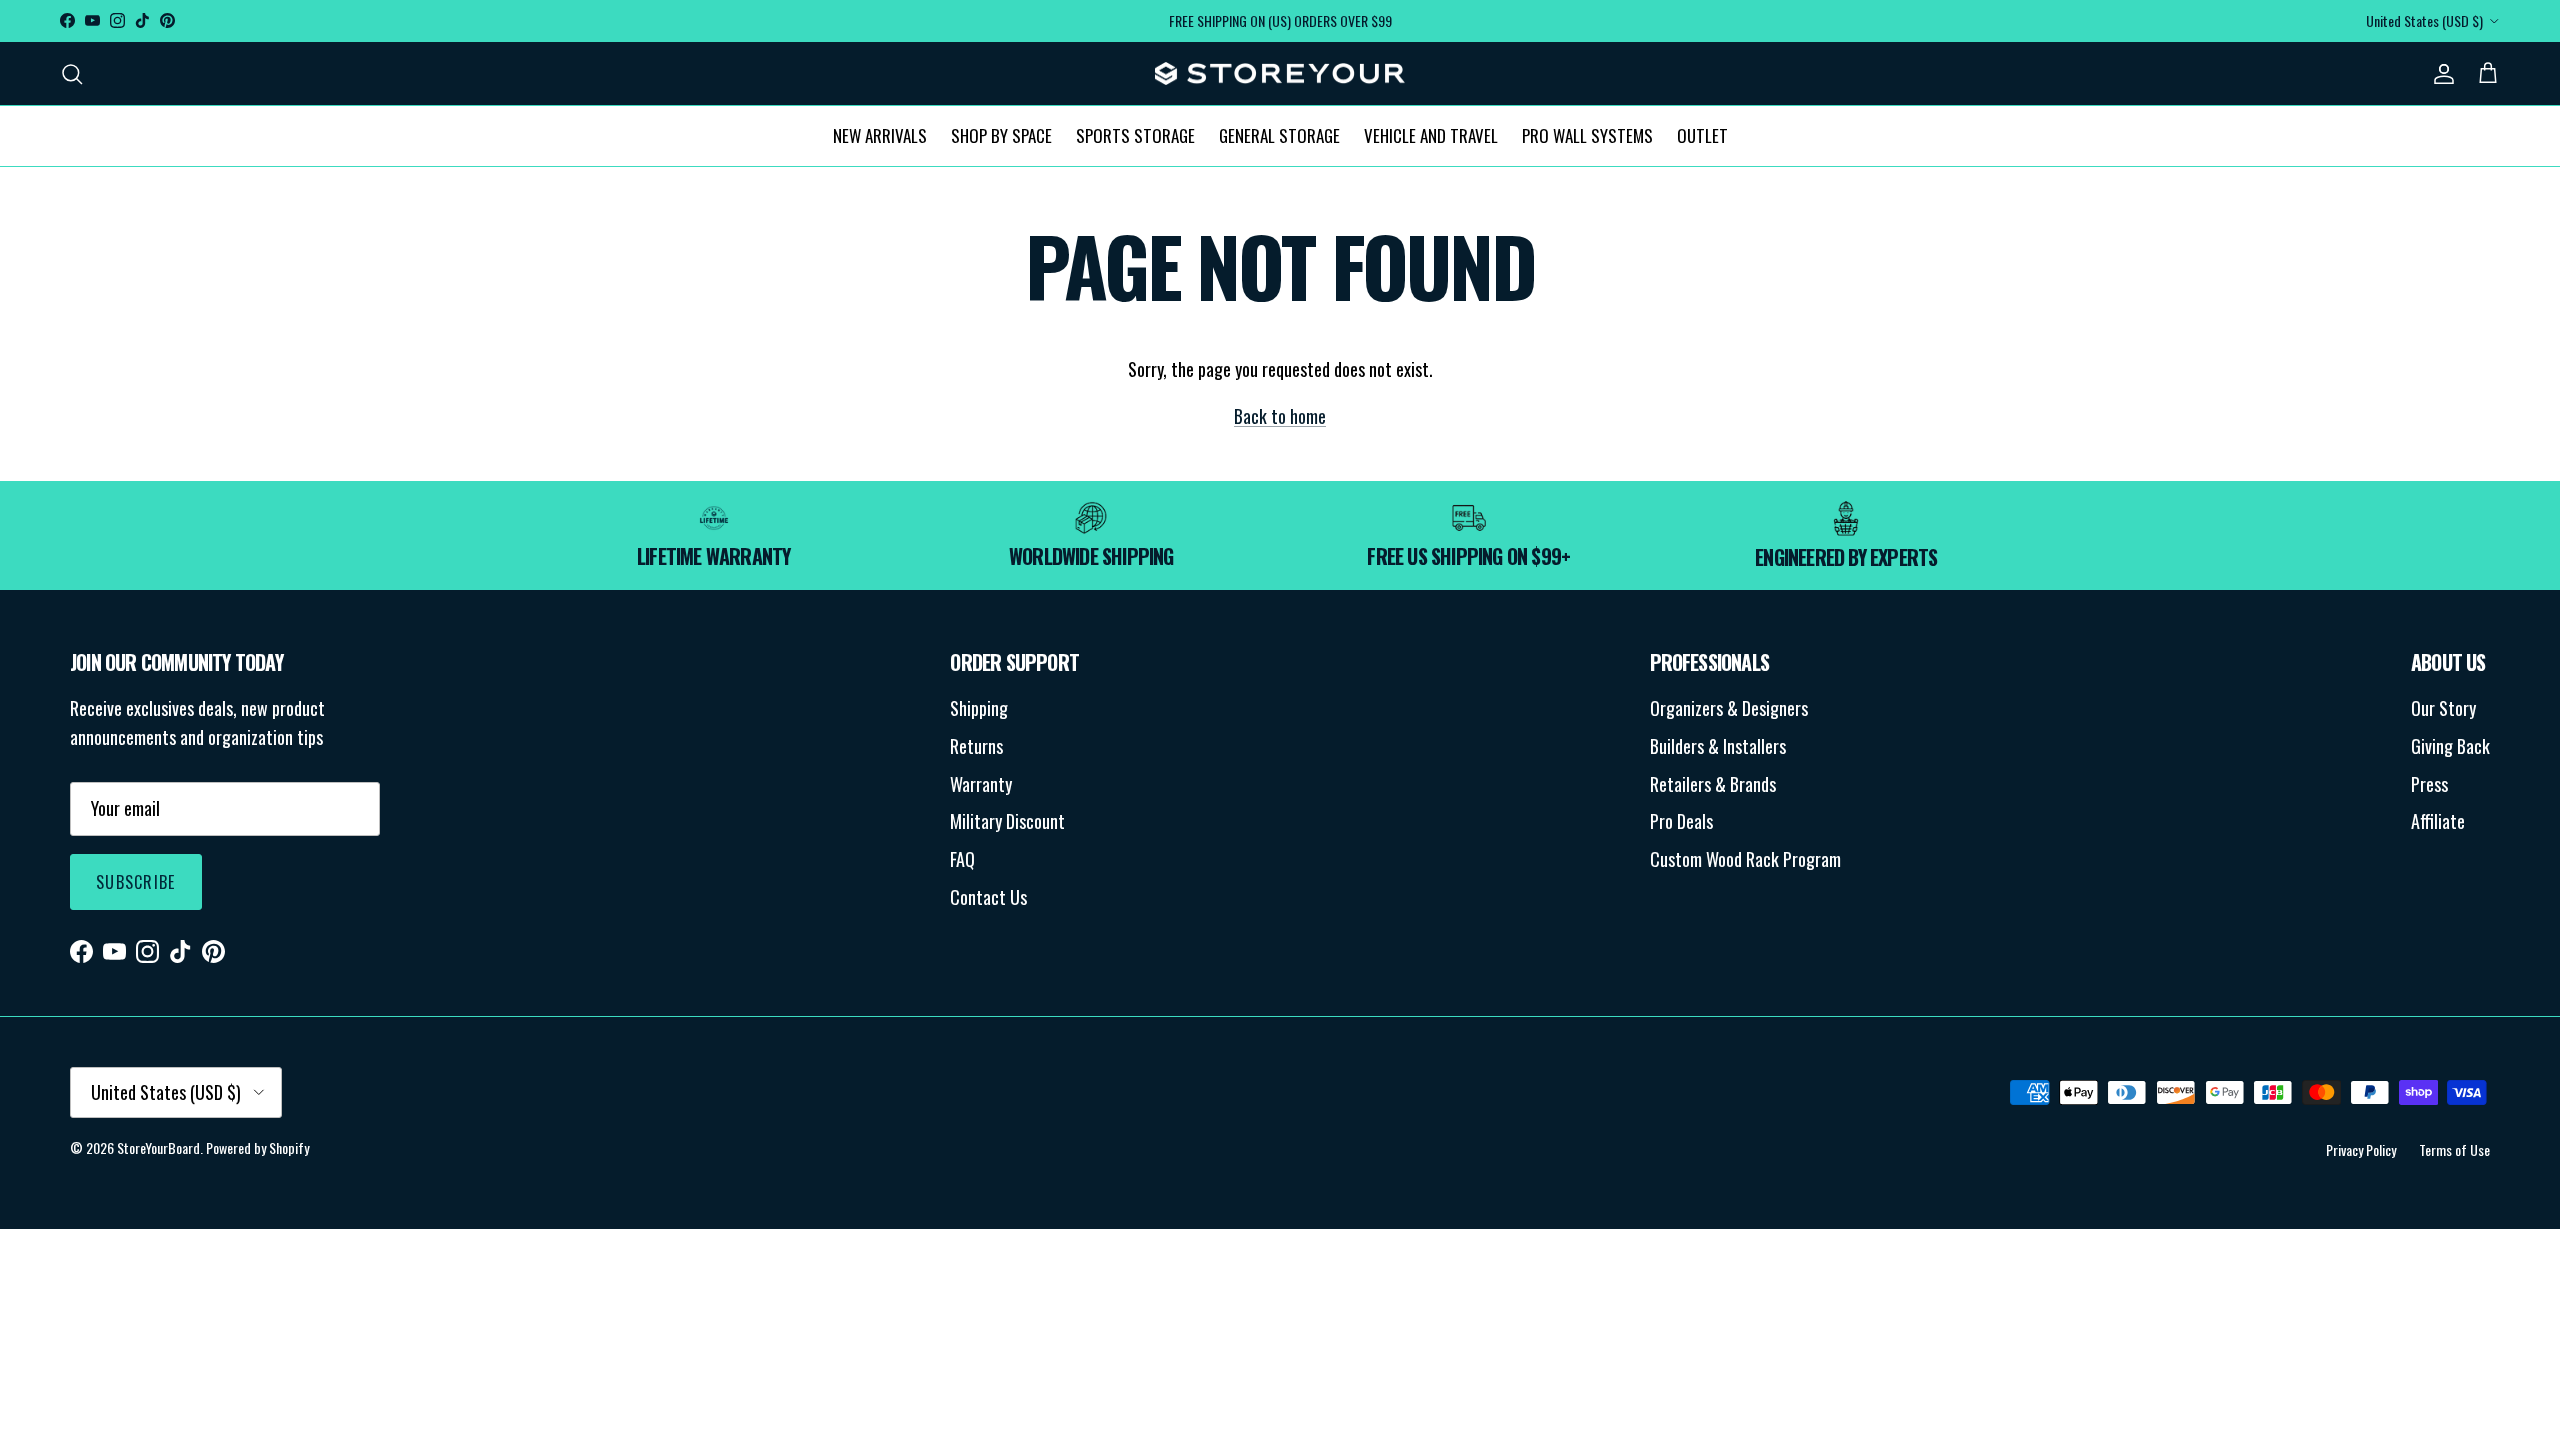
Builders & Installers (1718, 746)
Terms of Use (2454, 1149)
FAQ (962, 859)
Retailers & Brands (1713, 784)
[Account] (2440, 73)
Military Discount (1007, 821)
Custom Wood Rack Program (1745, 859)
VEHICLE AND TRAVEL (1431, 135)
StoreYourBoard (158, 1147)
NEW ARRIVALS (880, 135)
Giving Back (2450, 746)
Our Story (2443, 708)
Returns (976, 746)
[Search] (72, 73)
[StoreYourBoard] (1280, 74)
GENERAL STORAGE (1279, 135)
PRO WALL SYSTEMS (1587, 135)
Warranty (981, 784)
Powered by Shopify (257, 1147)
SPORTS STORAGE (1135, 135)
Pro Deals (1681, 821)
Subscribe (136, 882)
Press (2429, 784)
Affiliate (2438, 821)
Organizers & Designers (1729, 708)
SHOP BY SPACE (1001, 135)
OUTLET (1702, 135)
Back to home (1280, 416)
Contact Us (988, 897)
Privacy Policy (2361, 1149)
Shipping (979, 708)
